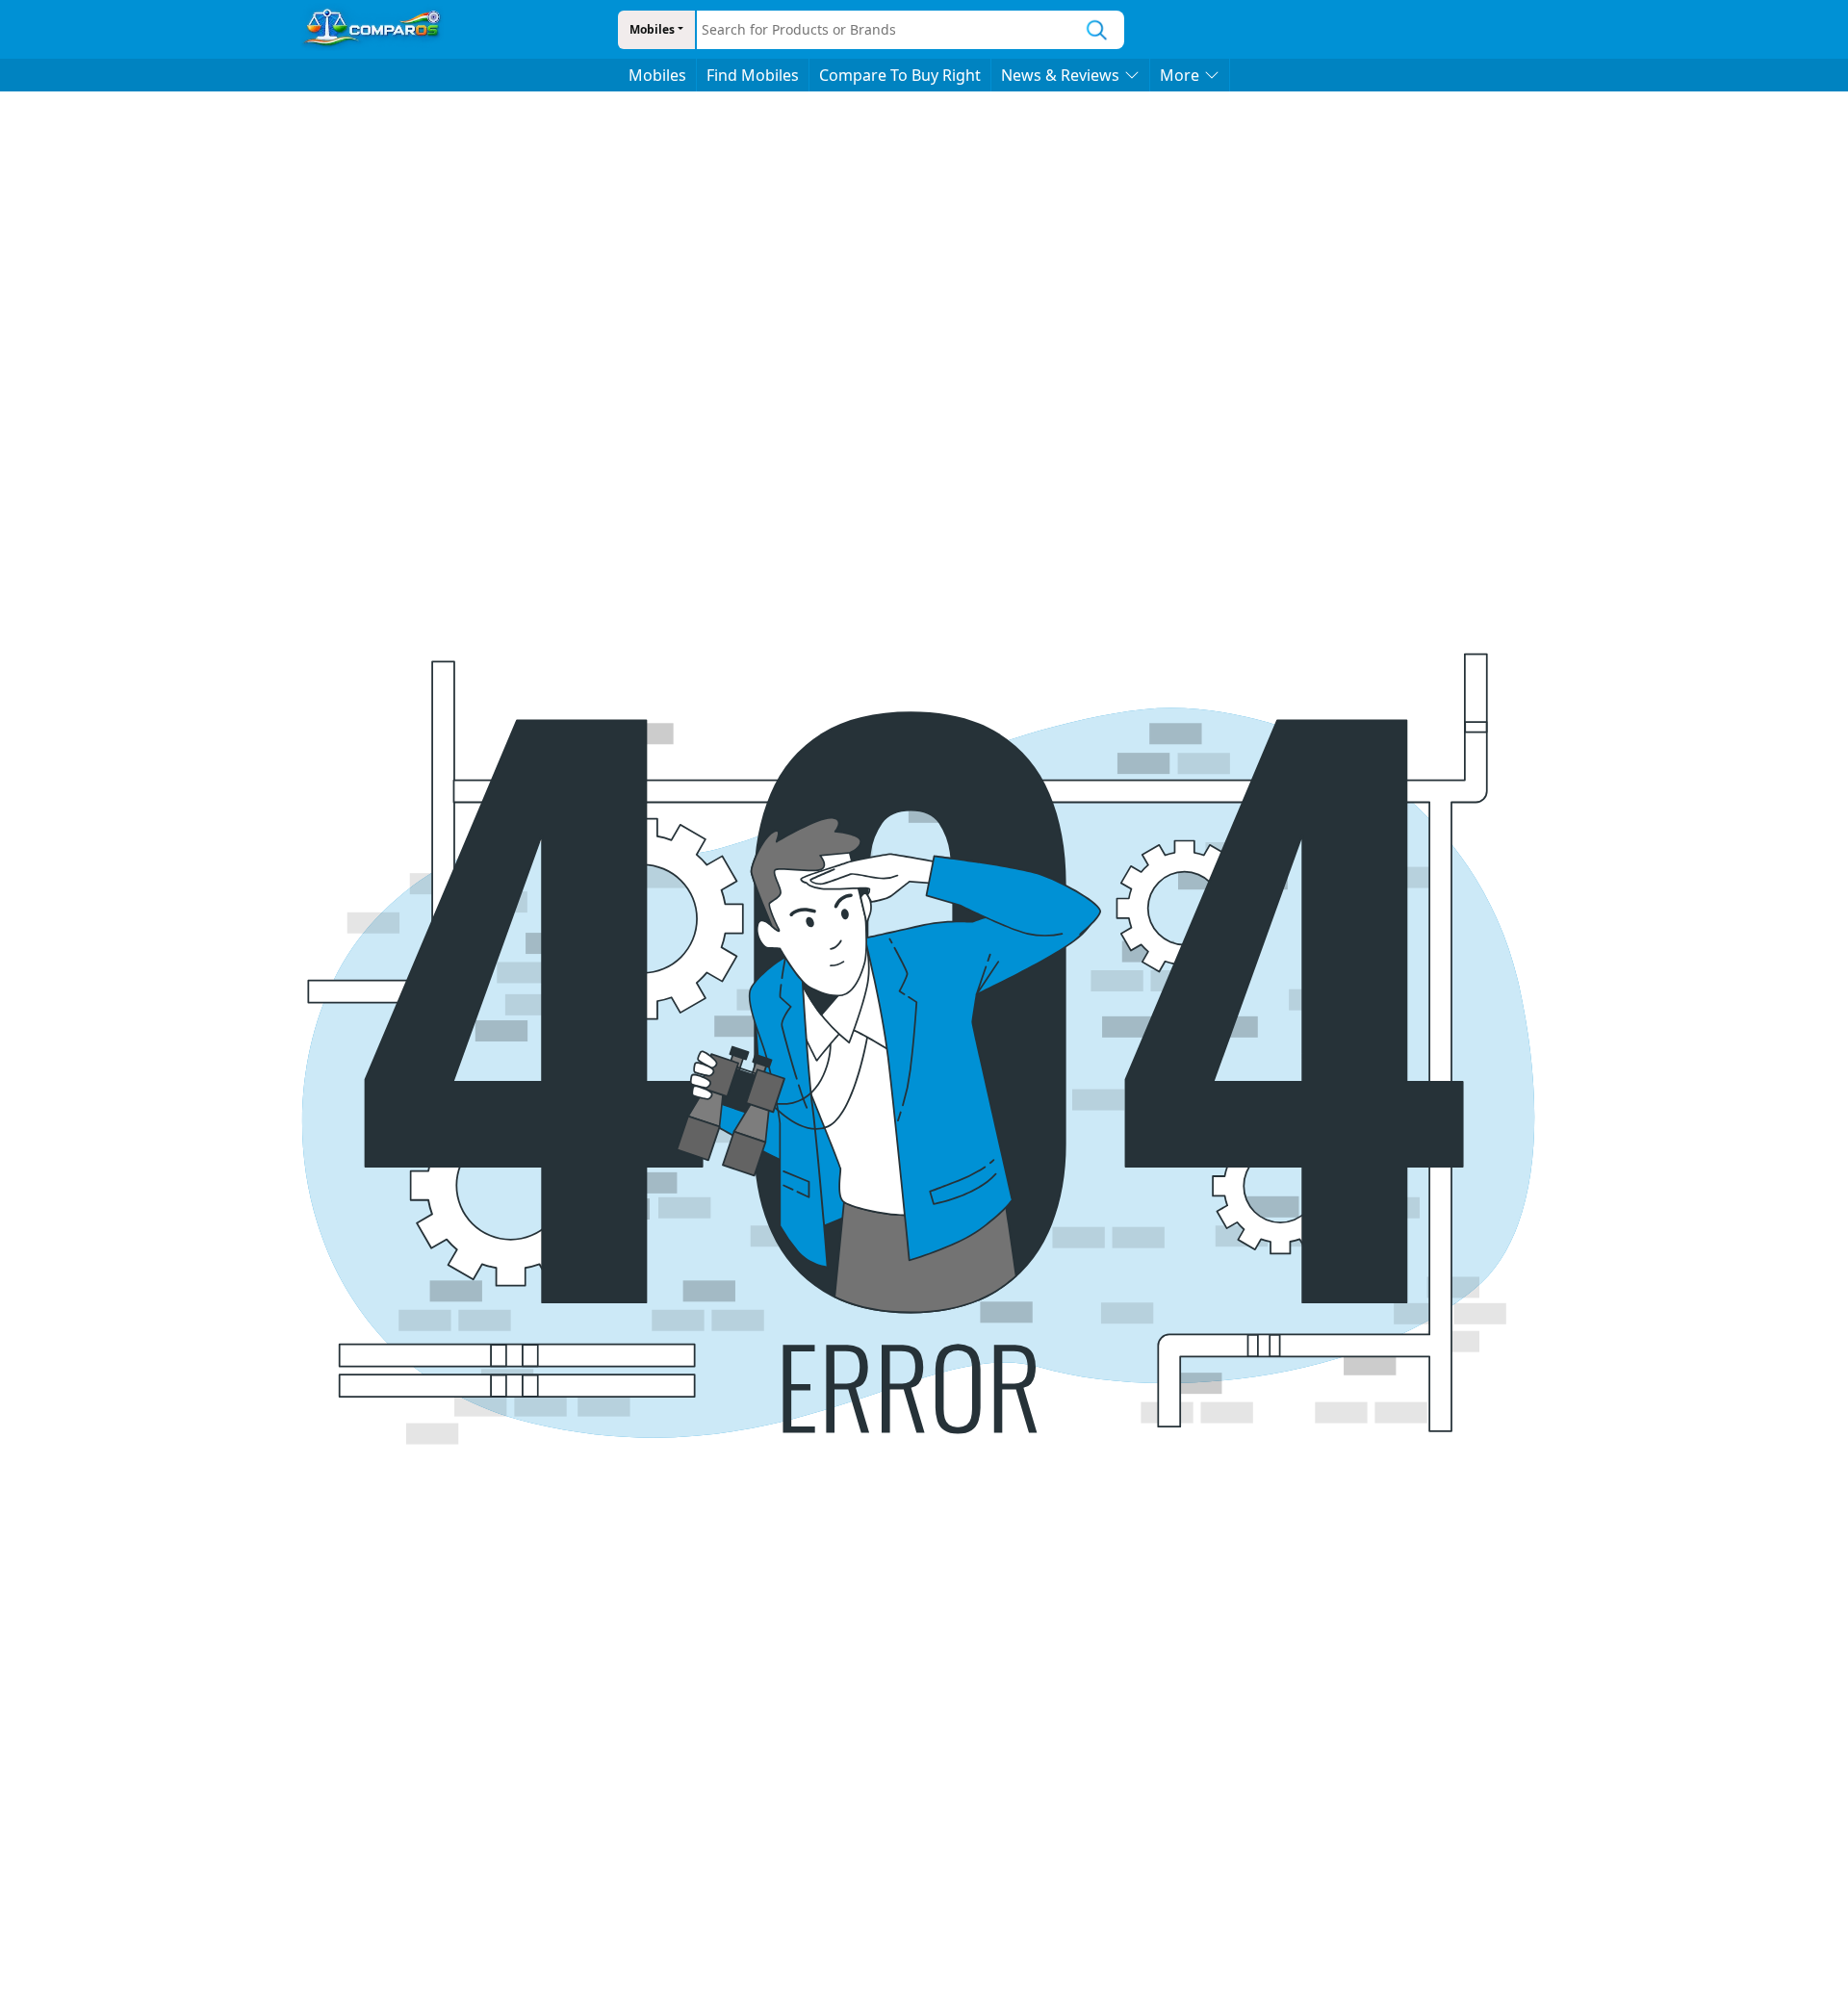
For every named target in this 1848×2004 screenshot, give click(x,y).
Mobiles (652, 29)
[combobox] (884, 30)
